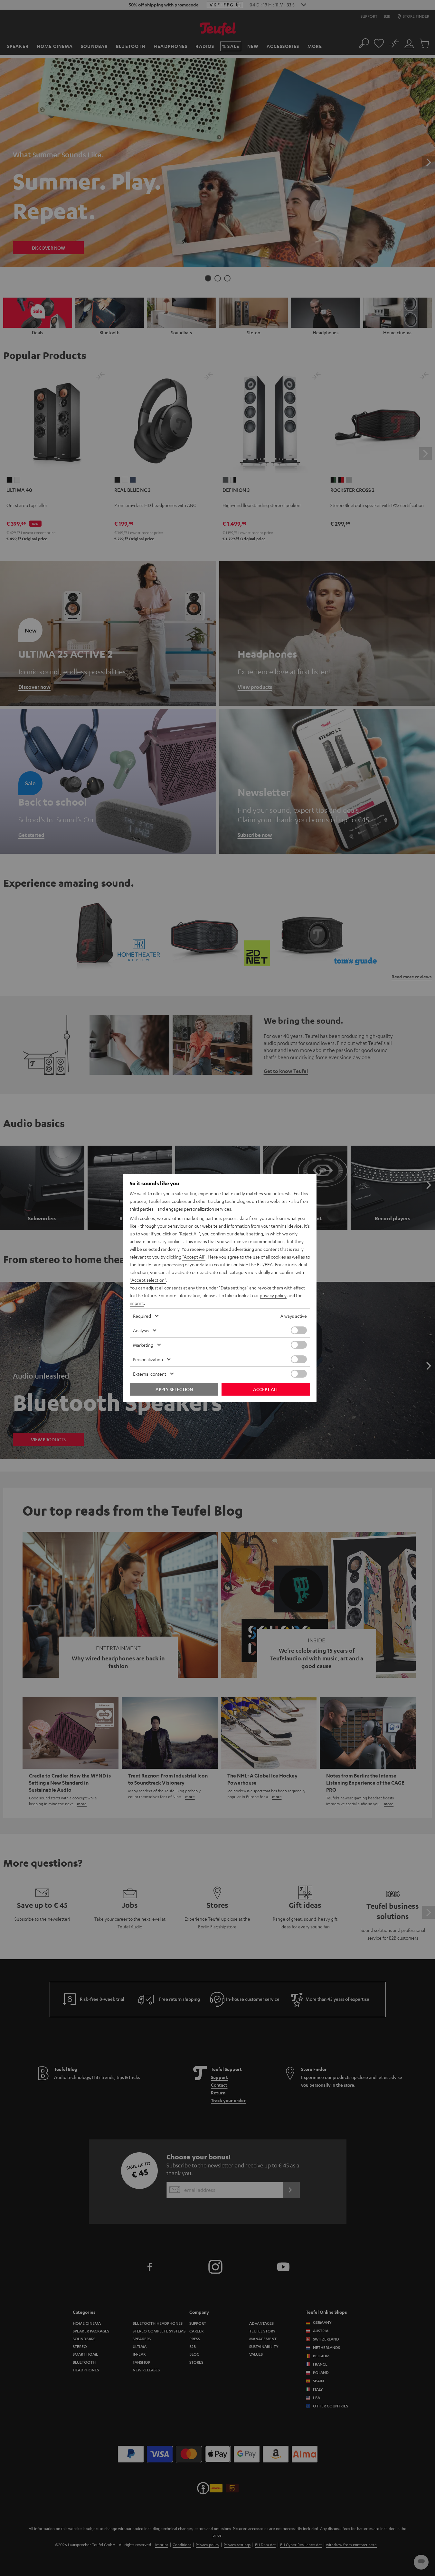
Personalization (148, 1359)
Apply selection (174, 1389)
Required (142, 1316)
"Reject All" (189, 1233)
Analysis (141, 1330)
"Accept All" (194, 1257)
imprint (137, 1303)
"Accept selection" (148, 1280)
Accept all (266, 1389)
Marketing (143, 1345)
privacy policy (273, 1295)
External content (150, 1374)
